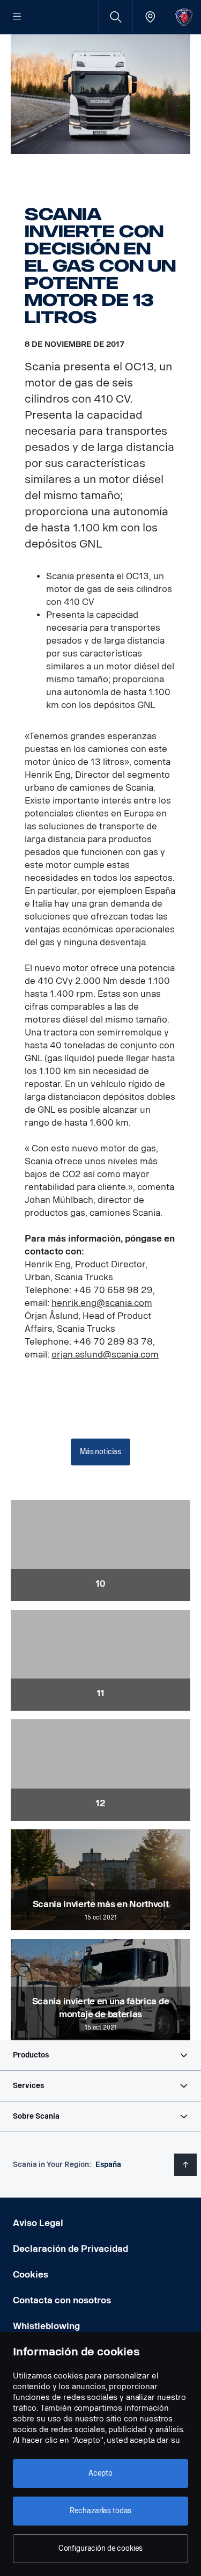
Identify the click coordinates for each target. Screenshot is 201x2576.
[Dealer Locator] (150, 17)
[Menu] (17, 17)
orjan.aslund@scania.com (105, 1355)
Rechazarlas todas (101, 2511)
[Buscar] (116, 17)
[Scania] (184, 17)
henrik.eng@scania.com (102, 1303)
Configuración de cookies (101, 2548)
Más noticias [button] (100, 1452)
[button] (100, 2055)
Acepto (100, 2473)
